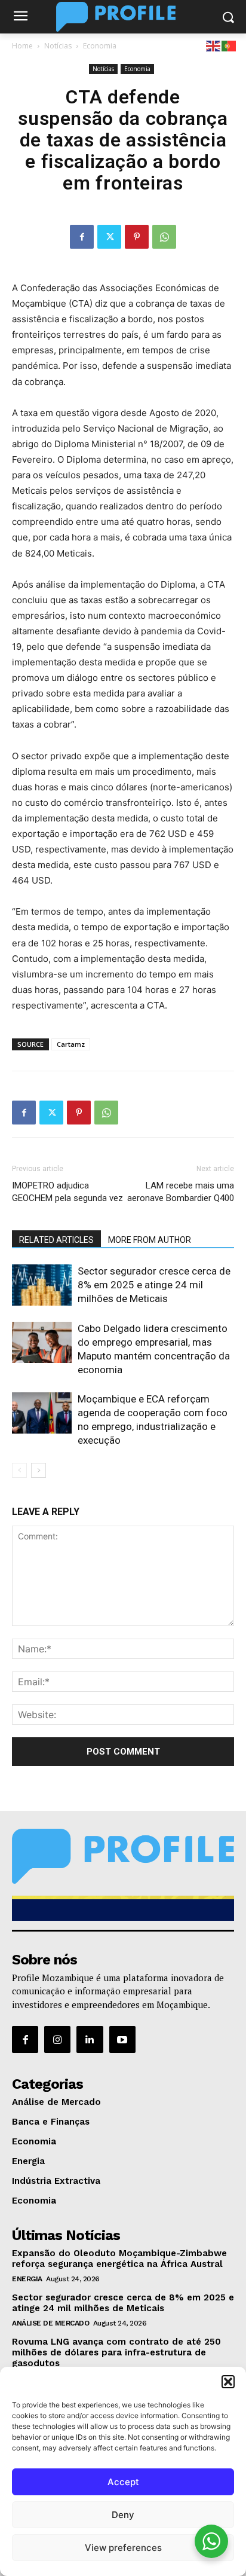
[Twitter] (109, 237)
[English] (214, 45)
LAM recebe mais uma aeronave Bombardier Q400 (181, 1192)
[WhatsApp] (164, 237)
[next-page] (39, 1470)
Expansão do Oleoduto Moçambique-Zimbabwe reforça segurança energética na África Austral (119, 2259)
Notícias (58, 46)
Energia (27, 2279)
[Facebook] (82, 237)
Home (22, 46)
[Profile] (123, 17)
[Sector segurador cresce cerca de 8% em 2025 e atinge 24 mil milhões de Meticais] (42, 1285)
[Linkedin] (90, 2039)
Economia (100, 46)
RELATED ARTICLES (56, 1240)
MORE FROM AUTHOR (150, 1240)
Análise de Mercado (50, 2323)
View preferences (123, 2548)
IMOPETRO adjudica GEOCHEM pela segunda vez (67, 1192)
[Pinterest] (137, 237)
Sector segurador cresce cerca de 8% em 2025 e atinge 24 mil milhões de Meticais (154, 1285)
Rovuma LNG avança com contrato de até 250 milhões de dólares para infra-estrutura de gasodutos (116, 2352)
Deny (123, 2515)
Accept (123, 2482)
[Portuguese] (229, 45)
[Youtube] (122, 2039)
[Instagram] (57, 2039)
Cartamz (71, 1044)
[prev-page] (19, 1470)
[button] (228, 2382)
